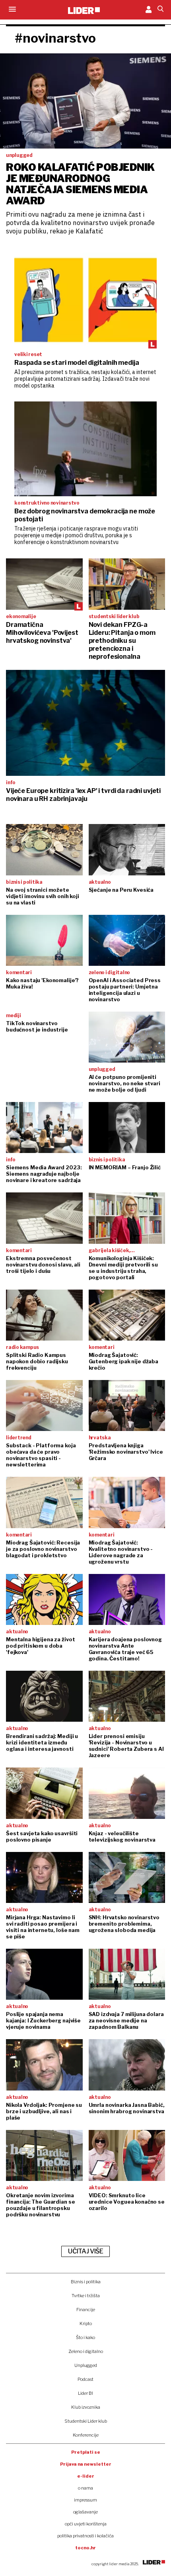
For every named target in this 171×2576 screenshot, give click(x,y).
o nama (85, 2488)
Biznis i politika (86, 2282)
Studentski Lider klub (86, 2421)
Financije (86, 2310)
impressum (85, 2500)
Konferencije (86, 2435)
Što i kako (85, 2337)
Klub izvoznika (86, 2407)
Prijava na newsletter (86, 2464)
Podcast (85, 2379)
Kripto (86, 2323)
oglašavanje (85, 2512)
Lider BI (85, 2393)
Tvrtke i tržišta (86, 2296)
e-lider (86, 2476)
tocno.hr (85, 2548)
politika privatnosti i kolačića (85, 2536)
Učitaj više (85, 2251)
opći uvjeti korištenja (86, 2524)
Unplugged (86, 2365)
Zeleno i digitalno (86, 2351)
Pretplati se (86, 2452)
